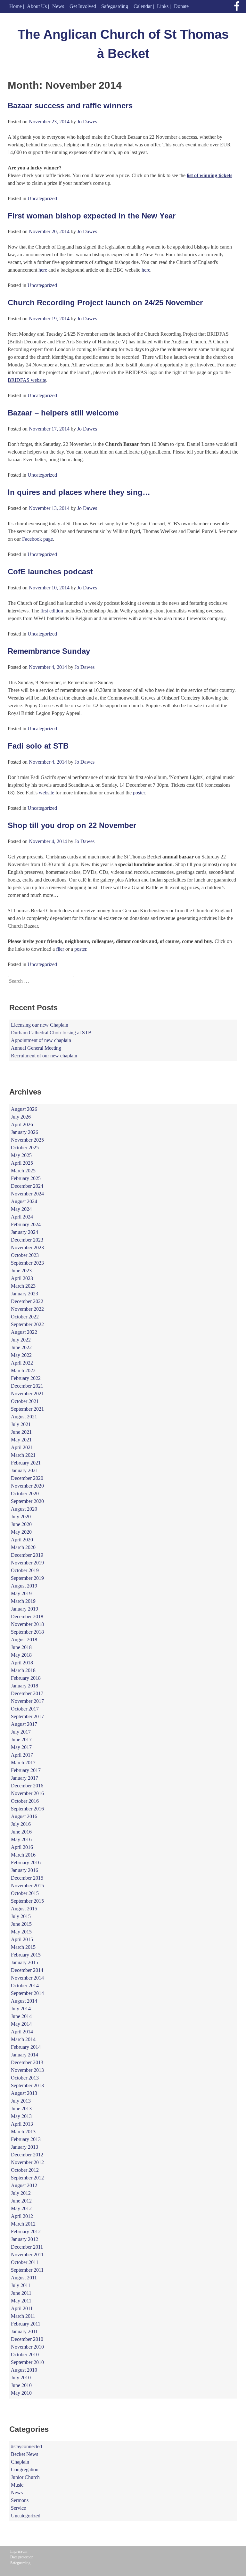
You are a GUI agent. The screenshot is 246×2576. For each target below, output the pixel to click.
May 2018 (21, 1655)
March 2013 (23, 2132)
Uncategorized (42, 198)
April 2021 (22, 1447)
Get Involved (83, 6)
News (58, 6)
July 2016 (21, 1824)
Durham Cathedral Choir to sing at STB (51, 1033)
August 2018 (24, 1640)
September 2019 (27, 1578)
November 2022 (27, 1309)
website (47, 793)
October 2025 (25, 1148)
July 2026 (21, 1117)
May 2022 (21, 1355)
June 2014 (21, 2016)
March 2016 (23, 1855)
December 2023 (27, 1240)
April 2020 (22, 1540)
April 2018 (22, 1663)
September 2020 (27, 1501)
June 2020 (21, 1524)
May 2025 (21, 1155)
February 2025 (26, 1178)
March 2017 (23, 1763)
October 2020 (25, 1493)
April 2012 (22, 2216)
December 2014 (27, 1970)
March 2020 (23, 1547)
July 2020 (21, 1517)
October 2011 (25, 2262)
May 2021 (21, 1440)
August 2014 (24, 2001)
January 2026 (25, 1132)
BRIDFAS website (27, 380)
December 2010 (27, 2339)
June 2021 (21, 1432)
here (43, 270)
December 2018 (27, 1616)
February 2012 (26, 2231)
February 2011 (26, 2324)
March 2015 (23, 1947)
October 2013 (25, 2078)
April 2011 (22, 2308)
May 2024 (21, 1209)
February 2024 (26, 1224)
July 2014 (21, 2009)
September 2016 (27, 1809)
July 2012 (21, 2193)
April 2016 (22, 1847)
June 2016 (21, 1832)
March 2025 (23, 1171)
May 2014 (21, 2024)
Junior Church (25, 2477)
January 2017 (25, 1778)
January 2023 (25, 1294)
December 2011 (27, 2247)
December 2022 (27, 1301)
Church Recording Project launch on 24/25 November (105, 303)
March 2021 (23, 1455)
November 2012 (27, 2162)
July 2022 (21, 1340)
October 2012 (25, 2170)
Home (16, 6)
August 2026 (24, 1109)
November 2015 (27, 1886)
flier (61, 949)
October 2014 (25, 1985)
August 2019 (24, 1586)
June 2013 (21, 2108)
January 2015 (25, 1962)
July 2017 (21, 1732)
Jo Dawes (87, 122)
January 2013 (25, 2147)
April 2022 (22, 1363)
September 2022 (27, 1324)
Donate (181, 6)
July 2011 (21, 2285)
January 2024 (25, 1232)
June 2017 (21, 1739)
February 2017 (26, 1770)
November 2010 (27, 2347)
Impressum (19, 2551)
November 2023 (27, 1247)
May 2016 (21, 1839)
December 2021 (27, 1386)
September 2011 (27, 2270)
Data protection (22, 2557)
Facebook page (37, 539)
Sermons (20, 2500)
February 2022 (26, 1378)
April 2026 (22, 1124)
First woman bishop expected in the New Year (92, 216)
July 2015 (21, 1916)
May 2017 (21, 1747)
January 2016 (25, 1870)
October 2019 (25, 1570)
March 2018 (23, 1670)
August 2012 (24, 2185)
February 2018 (26, 1678)
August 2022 (24, 1332)
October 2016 (25, 1801)
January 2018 (25, 1686)
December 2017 (27, 1693)
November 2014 (27, 1978)
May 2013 (21, 2116)
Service (18, 2508)
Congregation (25, 2469)
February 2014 (26, 2047)
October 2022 (25, 1317)
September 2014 (27, 1993)
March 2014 (23, 2039)
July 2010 (21, 2378)
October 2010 (25, 2354)
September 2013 (27, 2085)
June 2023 (21, 1271)
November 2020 (27, 1486)
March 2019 (23, 1601)
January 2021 (25, 1470)
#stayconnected (26, 2446)
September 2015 (27, 1901)
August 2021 (24, 1417)
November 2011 (27, 2255)
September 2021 (27, 1409)
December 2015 (27, 1878)
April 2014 (22, 2032)
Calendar (143, 6)
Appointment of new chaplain (41, 1040)
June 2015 (21, 1924)
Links (163, 6)
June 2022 (21, 1347)
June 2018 (21, 1647)
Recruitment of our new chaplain (44, 1056)
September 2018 (27, 1632)
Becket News (25, 2454)
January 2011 (24, 2331)
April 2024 (22, 1217)
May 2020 (21, 1532)
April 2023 (22, 1278)
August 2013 (24, 2093)
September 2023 (27, 1263)
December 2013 (27, 2062)
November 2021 (27, 1394)
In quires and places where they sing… (79, 492)
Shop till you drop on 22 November (72, 825)
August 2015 (24, 1909)
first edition (52, 611)
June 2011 (21, 2293)
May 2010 (21, 2393)
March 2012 (23, 2224)
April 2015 (22, 1939)
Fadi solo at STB (38, 746)
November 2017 (27, 1701)
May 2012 (21, 2208)
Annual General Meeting (36, 1048)
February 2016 (26, 1862)
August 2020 (24, 1509)
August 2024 (24, 1201)
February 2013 (26, 2139)
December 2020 (27, 1478)
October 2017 (25, 1709)
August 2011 (24, 2278)
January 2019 (25, 1609)
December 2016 (27, 1786)
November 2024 (27, 1194)
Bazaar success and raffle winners (70, 106)
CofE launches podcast (50, 572)
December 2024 (27, 1186)
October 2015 (25, 1893)
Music (17, 2485)
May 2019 (21, 1593)
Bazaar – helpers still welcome (63, 413)
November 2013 (27, 2070)
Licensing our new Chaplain (40, 1025)
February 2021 (26, 1463)
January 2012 (25, 2239)
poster (139, 793)
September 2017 (27, 1716)
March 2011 (23, 2316)
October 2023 (25, 1255)
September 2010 (27, 2362)
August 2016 (24, 1816)
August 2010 (24, 2370)
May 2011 (21, 2301)
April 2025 (22, 1163)
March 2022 (23, 1370)
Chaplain (20, 2462)
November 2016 (27, 1793)
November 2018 (27, 1624)
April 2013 (22, 2124)
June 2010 (21, 2385)
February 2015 (26, 1955)
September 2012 (27, 2178)
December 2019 (27, 1555)
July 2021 (21, 1424)
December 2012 (27, 2155)
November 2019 (27, 1563)
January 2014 (25, 2055)
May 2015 (21, 1932)
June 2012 (21, 2201)
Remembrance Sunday (49, 651)
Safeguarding (115, 6)
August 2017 (24, 1724)
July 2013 (21, 2101)
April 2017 (22, 1755)
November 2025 (27, 1140)
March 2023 (23, 1286)
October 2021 (25, 1401)
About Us (37, 6)
